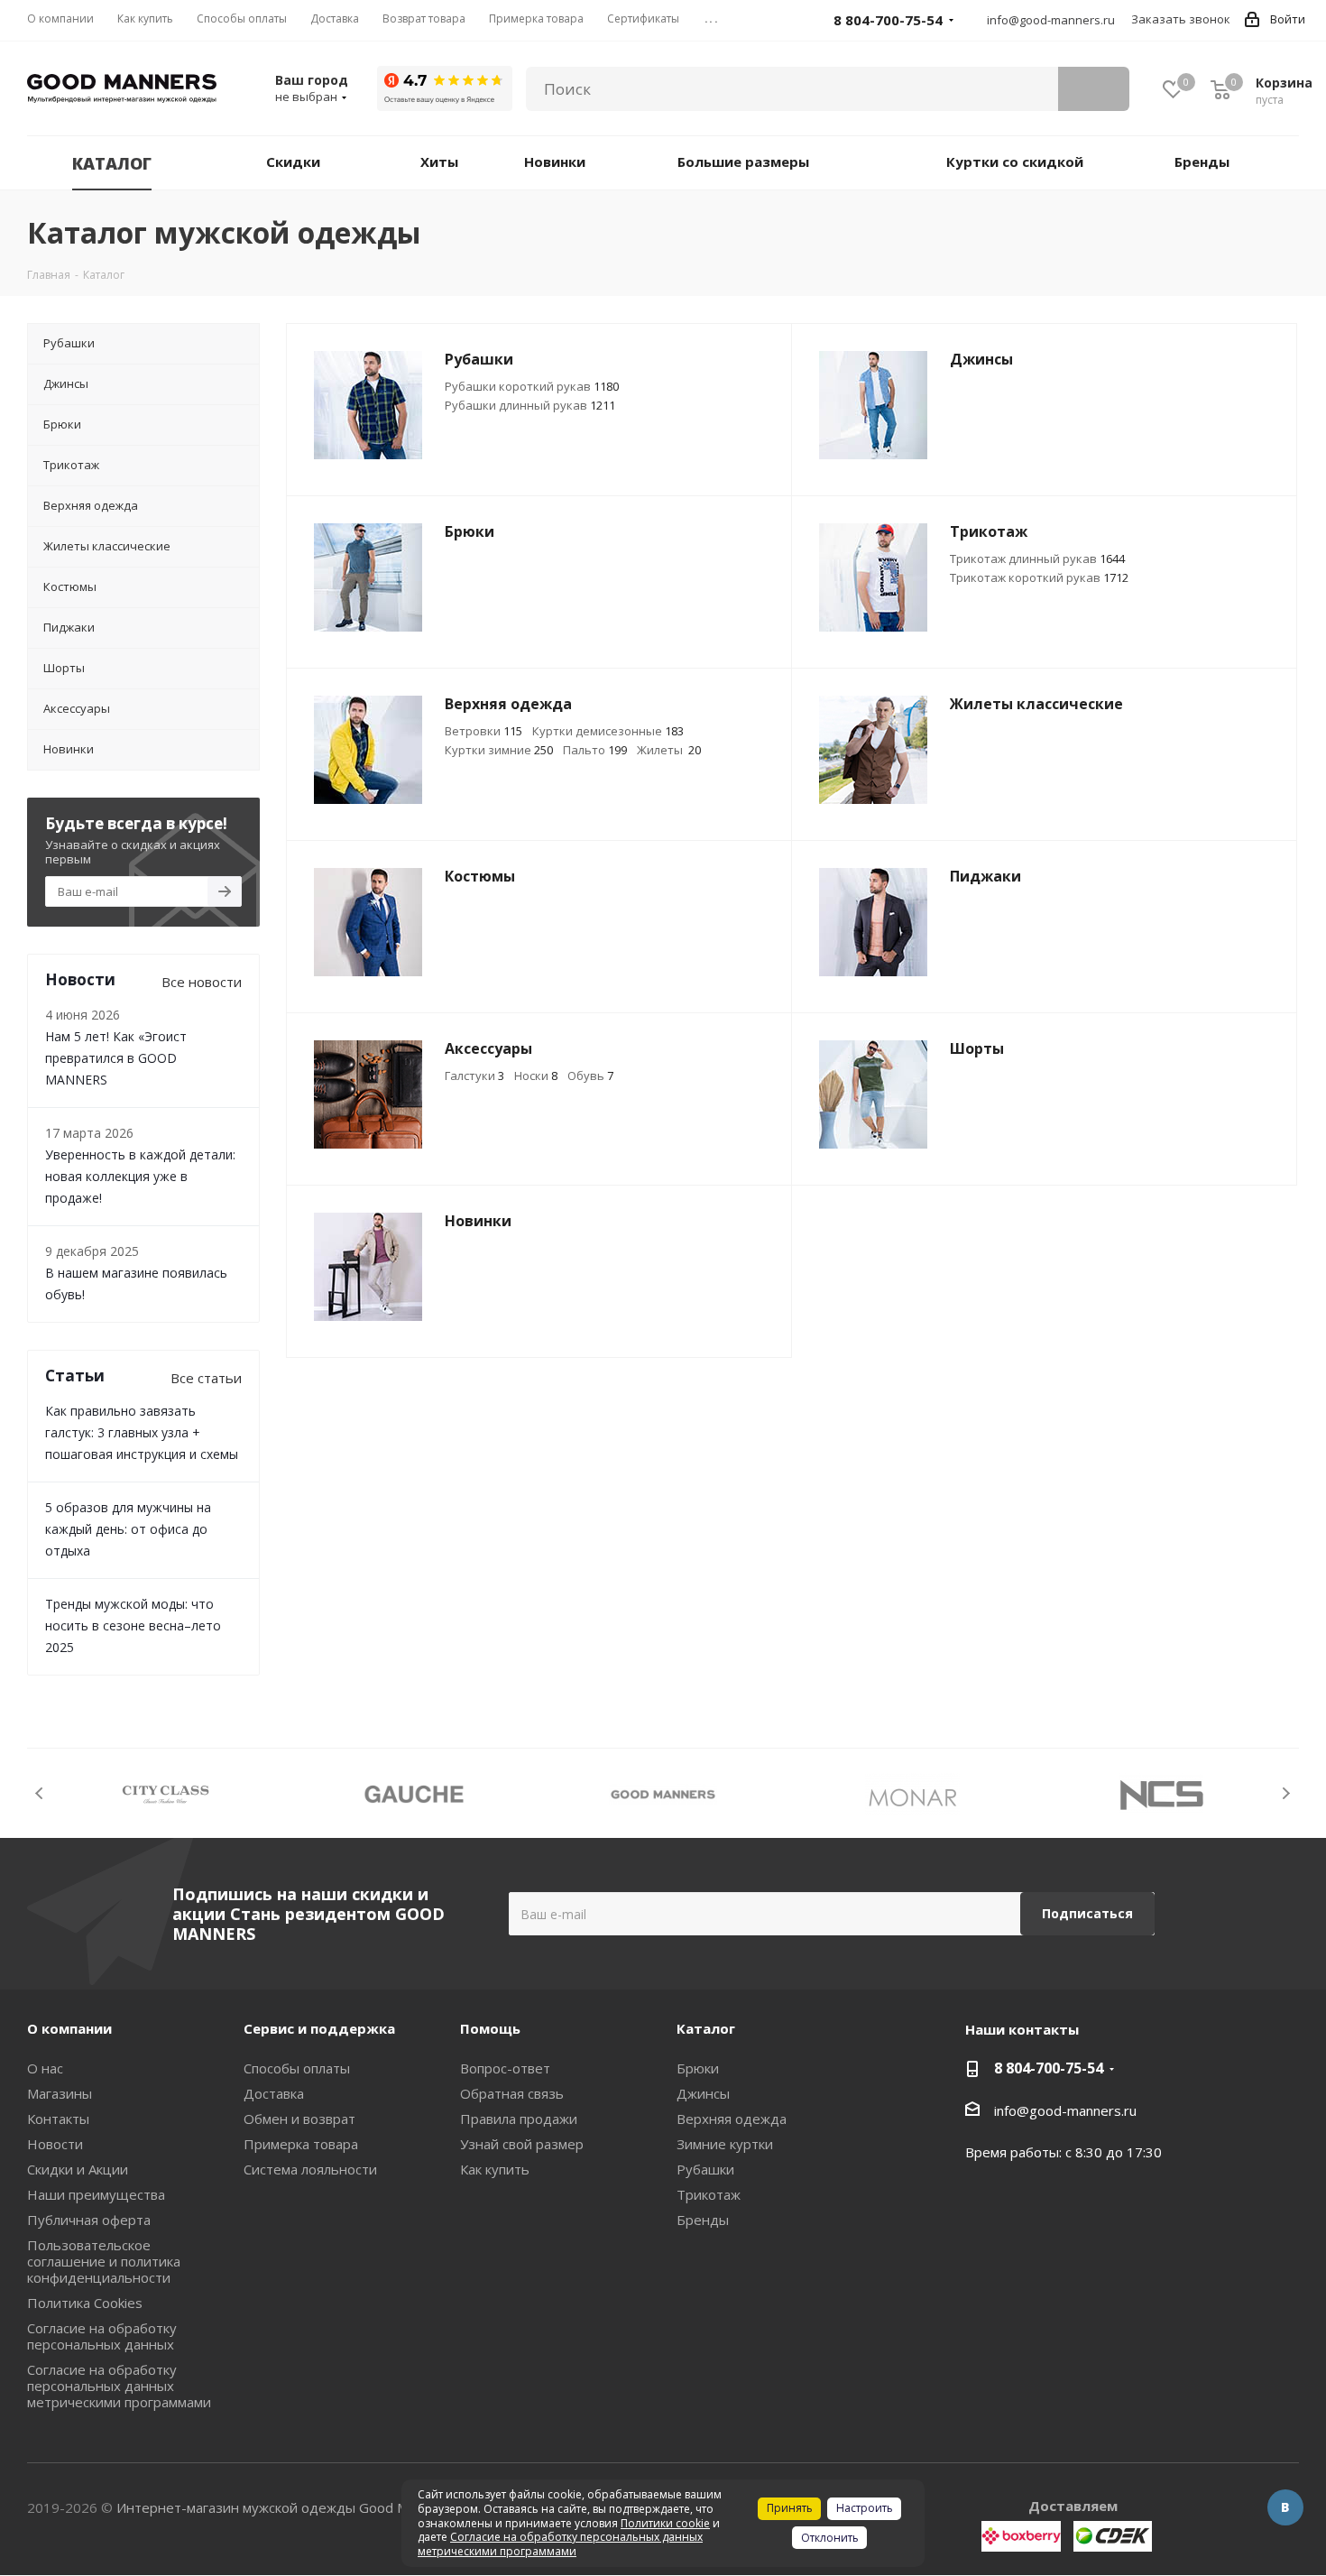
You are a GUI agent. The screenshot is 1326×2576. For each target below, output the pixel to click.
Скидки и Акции (78, 2169)
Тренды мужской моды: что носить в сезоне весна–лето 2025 (133, 1625)
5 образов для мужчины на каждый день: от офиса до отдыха (128, 1529)
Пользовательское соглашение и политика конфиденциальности (104, 2261)
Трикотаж (709, 2194)
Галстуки (474, 1076)
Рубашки (705, 2169)
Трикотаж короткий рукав (1039, 577)
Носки (536, 1076)
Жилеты (669, 750)
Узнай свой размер (522, 2144)
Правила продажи (519, 2119)
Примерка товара (301, 2144)
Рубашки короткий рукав (532, 386)
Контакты (58, 2119)
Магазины (60, 2093)
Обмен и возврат (299, 2119)
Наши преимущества (96, 2194)
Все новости (202, 982)
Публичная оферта (89, 2220)
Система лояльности (310, 2169)
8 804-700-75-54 (1049, 2068)
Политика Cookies (85, 2303)
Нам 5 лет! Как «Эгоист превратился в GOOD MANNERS (116, 1058)
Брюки (698, 2068)
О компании (69, 2028)
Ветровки (483, 731)
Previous (40, 1793)
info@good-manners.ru (1051, 20)
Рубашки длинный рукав (530, 405)
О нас (45, 2068)
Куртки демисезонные (608, 731)
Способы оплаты (297, 2068)
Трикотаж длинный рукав (1037, 559)
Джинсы (703, 2093)
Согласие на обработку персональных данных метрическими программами (119, 2386)
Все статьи (206, 1378)
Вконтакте (1285, 2507)
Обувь (590, 1076)
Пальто (595, 750)
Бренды (703, 2220)
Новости (55, 2144)
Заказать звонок (1181, 19)
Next (1286, 1793)
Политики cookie (665, 2523)
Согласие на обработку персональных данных (102, 2336)
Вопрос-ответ (505, 2068)
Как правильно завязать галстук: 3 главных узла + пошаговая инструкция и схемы (142, 1432)
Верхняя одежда (732, 2119)
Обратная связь (512, 2093)
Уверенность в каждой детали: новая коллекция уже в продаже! (140, 1176)
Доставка (274, 2093)
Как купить (495, 2169)
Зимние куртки (725, 2144)
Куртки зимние (499, 750)
